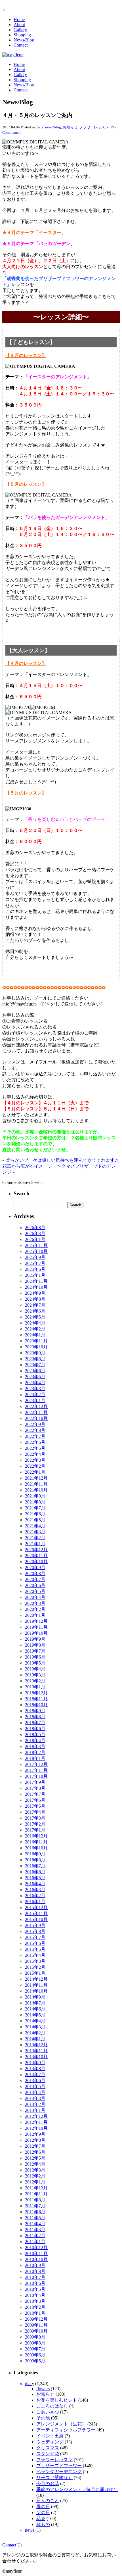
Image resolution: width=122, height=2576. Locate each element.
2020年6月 (35, 1585)
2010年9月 (35, 2265)
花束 (41, 2518)
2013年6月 (35, 2080)
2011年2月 (35, 2236)
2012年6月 (35, 2152)
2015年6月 (35, 1943)
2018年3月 (35, 1746)
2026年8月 (35, 1227)
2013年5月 (35, 2086)
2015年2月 (35, 1967)
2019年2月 (35, 1681)
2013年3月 (35, 2098)
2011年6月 (35, 2212)
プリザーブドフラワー (59, 2466)
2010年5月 (35, 2289)
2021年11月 (36, 1484)
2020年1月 (35, 1615)
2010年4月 (35, 2295)
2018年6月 (35, 1729)
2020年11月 (36, 1556)
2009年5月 (35, 2361)
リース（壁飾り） (54, 2478)
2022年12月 (36, 1406)
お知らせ (70, 127)
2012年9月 (35, 2134)
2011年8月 (35, 2200)
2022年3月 (35, 1460)
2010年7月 (35, 2277)
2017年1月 (35, 1830)
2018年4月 (35, 1740)
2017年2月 (35, 1824)
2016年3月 (35, 1890)
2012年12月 (36, 2116)
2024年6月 (35, 1311)
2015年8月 (35, 1931)
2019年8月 (35, 1645)
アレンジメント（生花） (61, 2424)
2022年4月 (35, 1454)
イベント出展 (50, 2436)
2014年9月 (35, 1997)
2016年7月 (35, 1866)
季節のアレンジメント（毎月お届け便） (77, 2490)
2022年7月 (35, 1436)
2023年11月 (36, 1341)
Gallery (20, 30)
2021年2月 (35, 1538)
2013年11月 (36, 2051)
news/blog (53, 127)
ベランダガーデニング (59, 2472)
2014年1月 (35, 2039)
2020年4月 (35, 1597)
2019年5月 (35, 1663)
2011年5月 (35, 2218)
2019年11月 (36, 1627)
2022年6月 (35, 1442)
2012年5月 (35, 2158)
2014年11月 (36, 1985)
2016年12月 (36, 1836)
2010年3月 (35, 2301)
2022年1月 (35, 1472)
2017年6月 (35, 1800)
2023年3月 (35, 1389)
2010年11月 (36, 2253)
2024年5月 (35, 1317)
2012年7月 (35, 2146)
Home (19, 19)
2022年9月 (35, 1424)
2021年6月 (35, 1514)
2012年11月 (36, 2122)
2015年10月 (36, 1919)
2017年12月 (36, 1764)
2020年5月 (35, 1591)
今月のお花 (48, 2484)
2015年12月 (36, 1908)
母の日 (43, 2507)
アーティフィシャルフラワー (66, 2430)
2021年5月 (35, 1520)
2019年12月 (36, 1621)
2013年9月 (35, 2063)
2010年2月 (35, 2307)
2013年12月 (36, 2045)
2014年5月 (35, 2015)
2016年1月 (35, 1902)
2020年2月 (35, 1609)
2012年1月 (35, 2182)
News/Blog (24, 40)
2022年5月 (35, 1448)
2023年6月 (35, 1371)
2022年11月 (36, 1412)
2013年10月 (36, 2057)
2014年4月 (35, 2021)
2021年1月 (35, 1544)
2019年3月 (35, 1675)
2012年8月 (35, 2140)
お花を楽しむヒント (57, 2400)
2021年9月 (35, 1496)
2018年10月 (36, 1705)
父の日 (43, 2513)
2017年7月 (35, 1794)
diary (40, 127)
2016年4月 (35, 1884)
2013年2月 (35, 2104)
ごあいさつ (48, 2412)
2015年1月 (35, 1973)
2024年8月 (35, 1299)
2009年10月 (36, 2331)
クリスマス (48, 2448)
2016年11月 (36, 1842)
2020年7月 (35, 1579)
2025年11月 (36, 1245)
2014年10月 (36, 1991)
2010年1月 (35, 2313)
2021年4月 (35, 1526)
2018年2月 (35, 1752)
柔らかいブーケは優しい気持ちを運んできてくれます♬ (62, 1160)
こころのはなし (52, 2406)
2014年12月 (36, 1979)
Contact (21, 45)
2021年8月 (35, 1502)
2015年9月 (35, 1925)
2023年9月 (35, 1353)
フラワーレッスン (94, 127)
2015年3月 (35, 1961)
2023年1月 (35, 1400)
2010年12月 (36, 2248)
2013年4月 (35, 2092)
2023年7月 (35, 1365)
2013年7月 (35, 2075)
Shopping (22, 35)
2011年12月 (36, 2188)
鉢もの (43, 2524)
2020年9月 (35, 1567)
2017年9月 (35, 1782)
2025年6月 (35, 1269)
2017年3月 (35, 1818)
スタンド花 (48, 2454)
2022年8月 (35, 1430)
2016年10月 (36, 1848)
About (19, 25)
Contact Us (12, 2545)
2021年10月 (36, 1490)
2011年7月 (35, 2206)
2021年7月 (35, 1508)
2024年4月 (35, 1323)
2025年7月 (35, 1263)
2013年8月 (35, 2069)
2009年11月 (36, 2325)
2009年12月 (36, 2319)
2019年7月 (35, 1651)
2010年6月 (35, 2283)
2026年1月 (35, 1239)
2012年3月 (35, 2170)
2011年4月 (35, 2224)
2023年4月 (35, 1383)
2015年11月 (36, 1913)
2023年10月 (36, 1347)
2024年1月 (35, 1335)
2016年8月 (35, 1860)
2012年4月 (35, 2164)
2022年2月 (35, 1466)
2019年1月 (35, 1687)
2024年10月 (36, 1287)
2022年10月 (36, 1418)
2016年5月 (35, 1878)
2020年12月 (36, 1550)
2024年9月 (35, 1293)
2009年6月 (35, 2355)
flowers (43, 2389)
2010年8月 (35, 2271)
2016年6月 (35, 1872)
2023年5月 (35, 1377)
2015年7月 (35, 1937)
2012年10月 (36, 2128)
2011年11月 (36, 2194)
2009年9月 (35, 2337)
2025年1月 (35, 1275)
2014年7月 (35, 2003)
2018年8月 (35, 1717)
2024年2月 (35, 1329)
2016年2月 (35, 1896)
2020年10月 (36, 1562)
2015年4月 (35, 1955)
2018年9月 (35, 1711)
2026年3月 (35, 1233)
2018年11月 (36, 1699)
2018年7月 (35, 1723)
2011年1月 (35, 2242)
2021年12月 (36, 1478)
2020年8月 (35, 1573)
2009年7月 (35, 2349)
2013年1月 (35, 2110)
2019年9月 (35, 1639)
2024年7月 (35, 1305)
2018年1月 (35, 1758)
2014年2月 (35, 2033)
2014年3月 (35, 2027)
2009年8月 (35, 2343)
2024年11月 (36, 1281)
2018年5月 (35, 1735)
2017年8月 (35, 1788)
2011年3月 (35, 2230)
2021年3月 (35, 1532)
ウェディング (50, 2442)
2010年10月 (36, 2259)
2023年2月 (35, 1395)
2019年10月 (36, 1633)
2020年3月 (35, 1603)
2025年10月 (36, 1251)
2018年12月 (36, 1693)
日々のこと (48, 2501)
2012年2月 (35, 2176)
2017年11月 (36, 1770)
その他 (43, 2418)
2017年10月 (36, 1776)
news (30, 2530)
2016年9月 (35, 1854)
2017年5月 (35, 1806)
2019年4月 (35, 1669)
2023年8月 (35, 1359)
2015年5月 (35, 1949)
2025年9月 (35, 1257)
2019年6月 (35, 1657)
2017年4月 (35, 1812)
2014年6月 (35, 2009)
